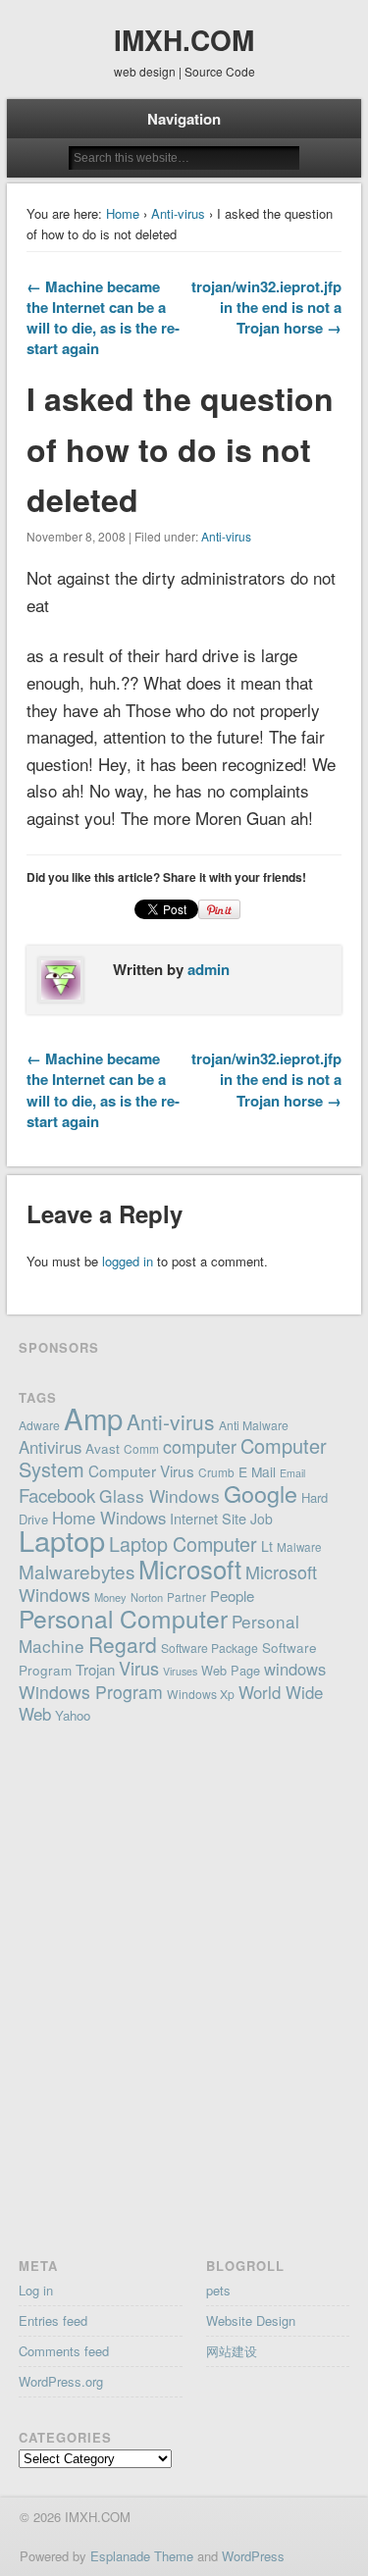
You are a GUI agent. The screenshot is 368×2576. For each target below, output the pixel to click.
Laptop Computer (183, 1544)
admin (209, 969)
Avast (103, 1448)
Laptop (62, 1540)
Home (123, 213)
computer (200, 1446)
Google (261, 1493)
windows (295, 1669)
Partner (186, 1597)
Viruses (180, 1671)
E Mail (257, 1471)
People (232, 1596)
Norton (147, 1597)
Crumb (216, 1472)
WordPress (253, 2556)
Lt (267, 1546)
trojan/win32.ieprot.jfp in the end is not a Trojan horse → (266, 307)
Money (110, 1597)
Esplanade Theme (142, 2556)
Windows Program (91, 1692)
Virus (139, 1668)
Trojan (95, 1669)
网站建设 (232, 2351)
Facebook (57, 1495)
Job (262, 1519)
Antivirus (50, 1447)
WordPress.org (61, 2381)
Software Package (210, 1648)
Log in (36, 2290)
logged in (128, 1261)
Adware (39, 1425)
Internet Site (208, 1518)
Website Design (251, 2320)
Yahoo (73, 1715)
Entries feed (53, 2320)
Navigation (184, 119)
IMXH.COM (184, 40)
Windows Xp (201, 1694)
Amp (93, 1417)
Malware (299, 1547)
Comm (141, 1448)
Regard (123, 1644)
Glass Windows (159, 1495)
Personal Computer (123, 1618)
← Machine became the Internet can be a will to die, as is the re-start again (103, 317)
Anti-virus (178, 213)
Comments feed (64, 2351)
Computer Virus (141, 1470)
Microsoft (190, 1568)
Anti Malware (254, 1425)
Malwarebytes (77, 1571)
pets (218, 2290)
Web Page (231, 1670)
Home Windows (109, 1518)
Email (292, 1473)
